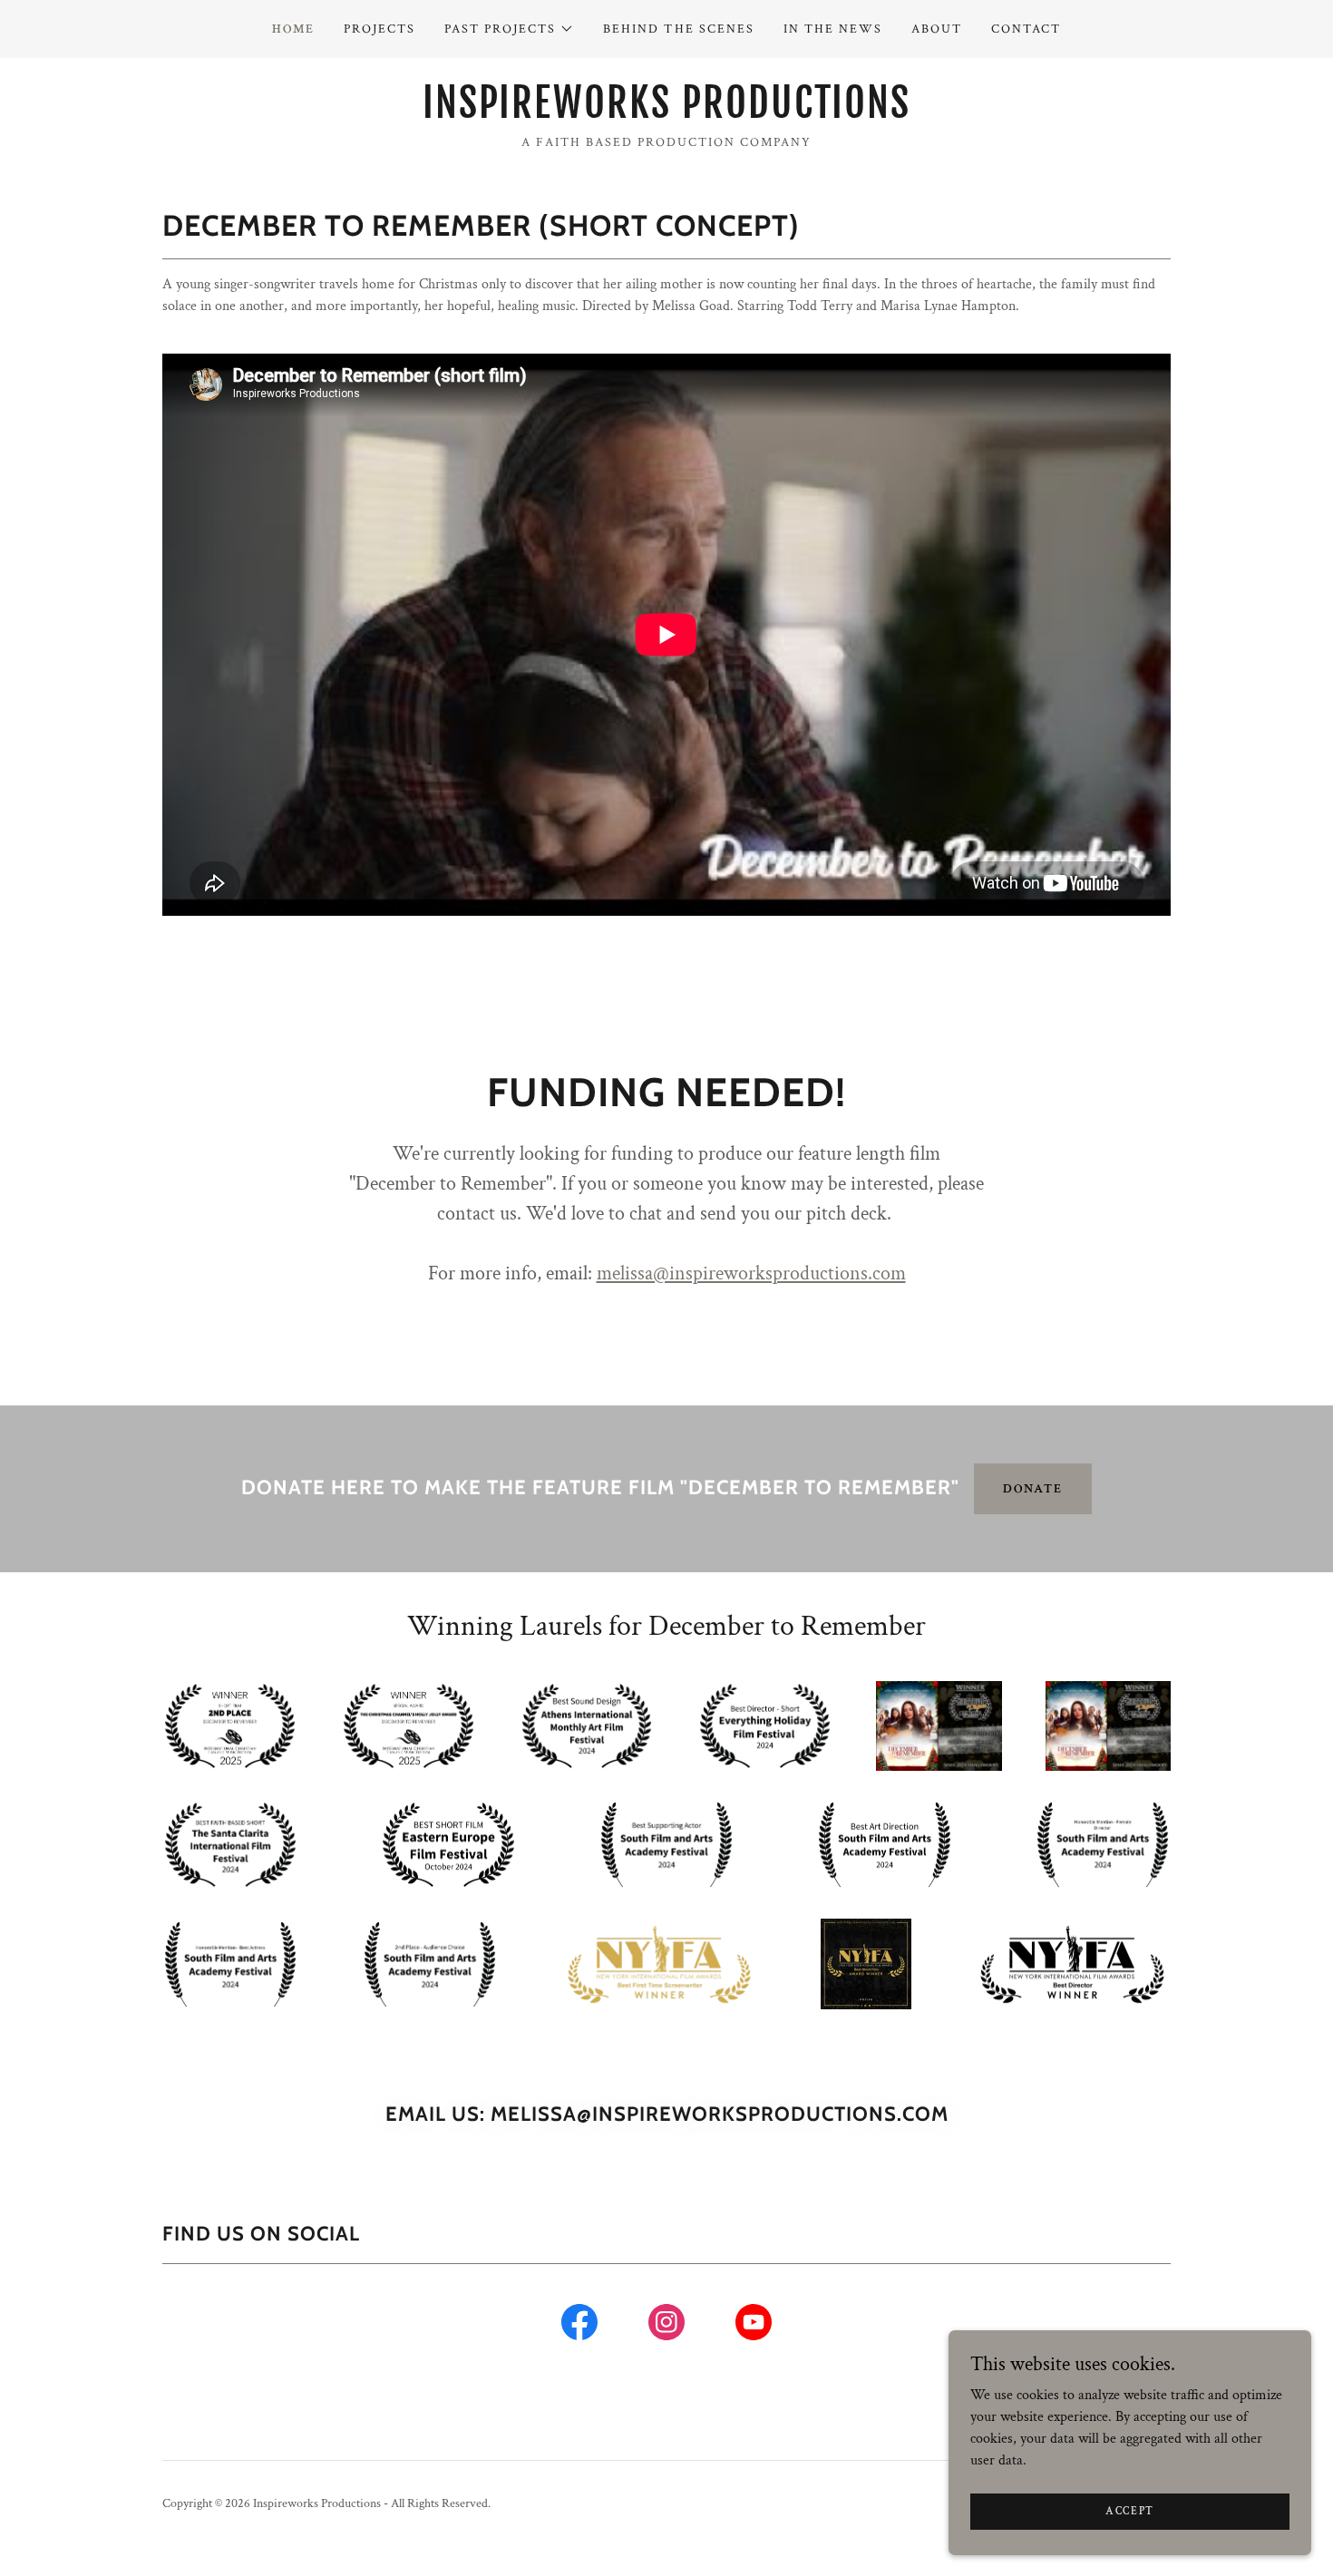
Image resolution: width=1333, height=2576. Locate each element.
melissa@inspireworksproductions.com (751, 1273)
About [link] (937, 29)
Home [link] (293, 29)
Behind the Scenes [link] (678, 29)
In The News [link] (833, 29)
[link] (666, 114)
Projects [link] (379, 29)
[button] (509, 29)
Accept (1130, 2511)
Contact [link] (1026, 29)
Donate (1033, 1489)
